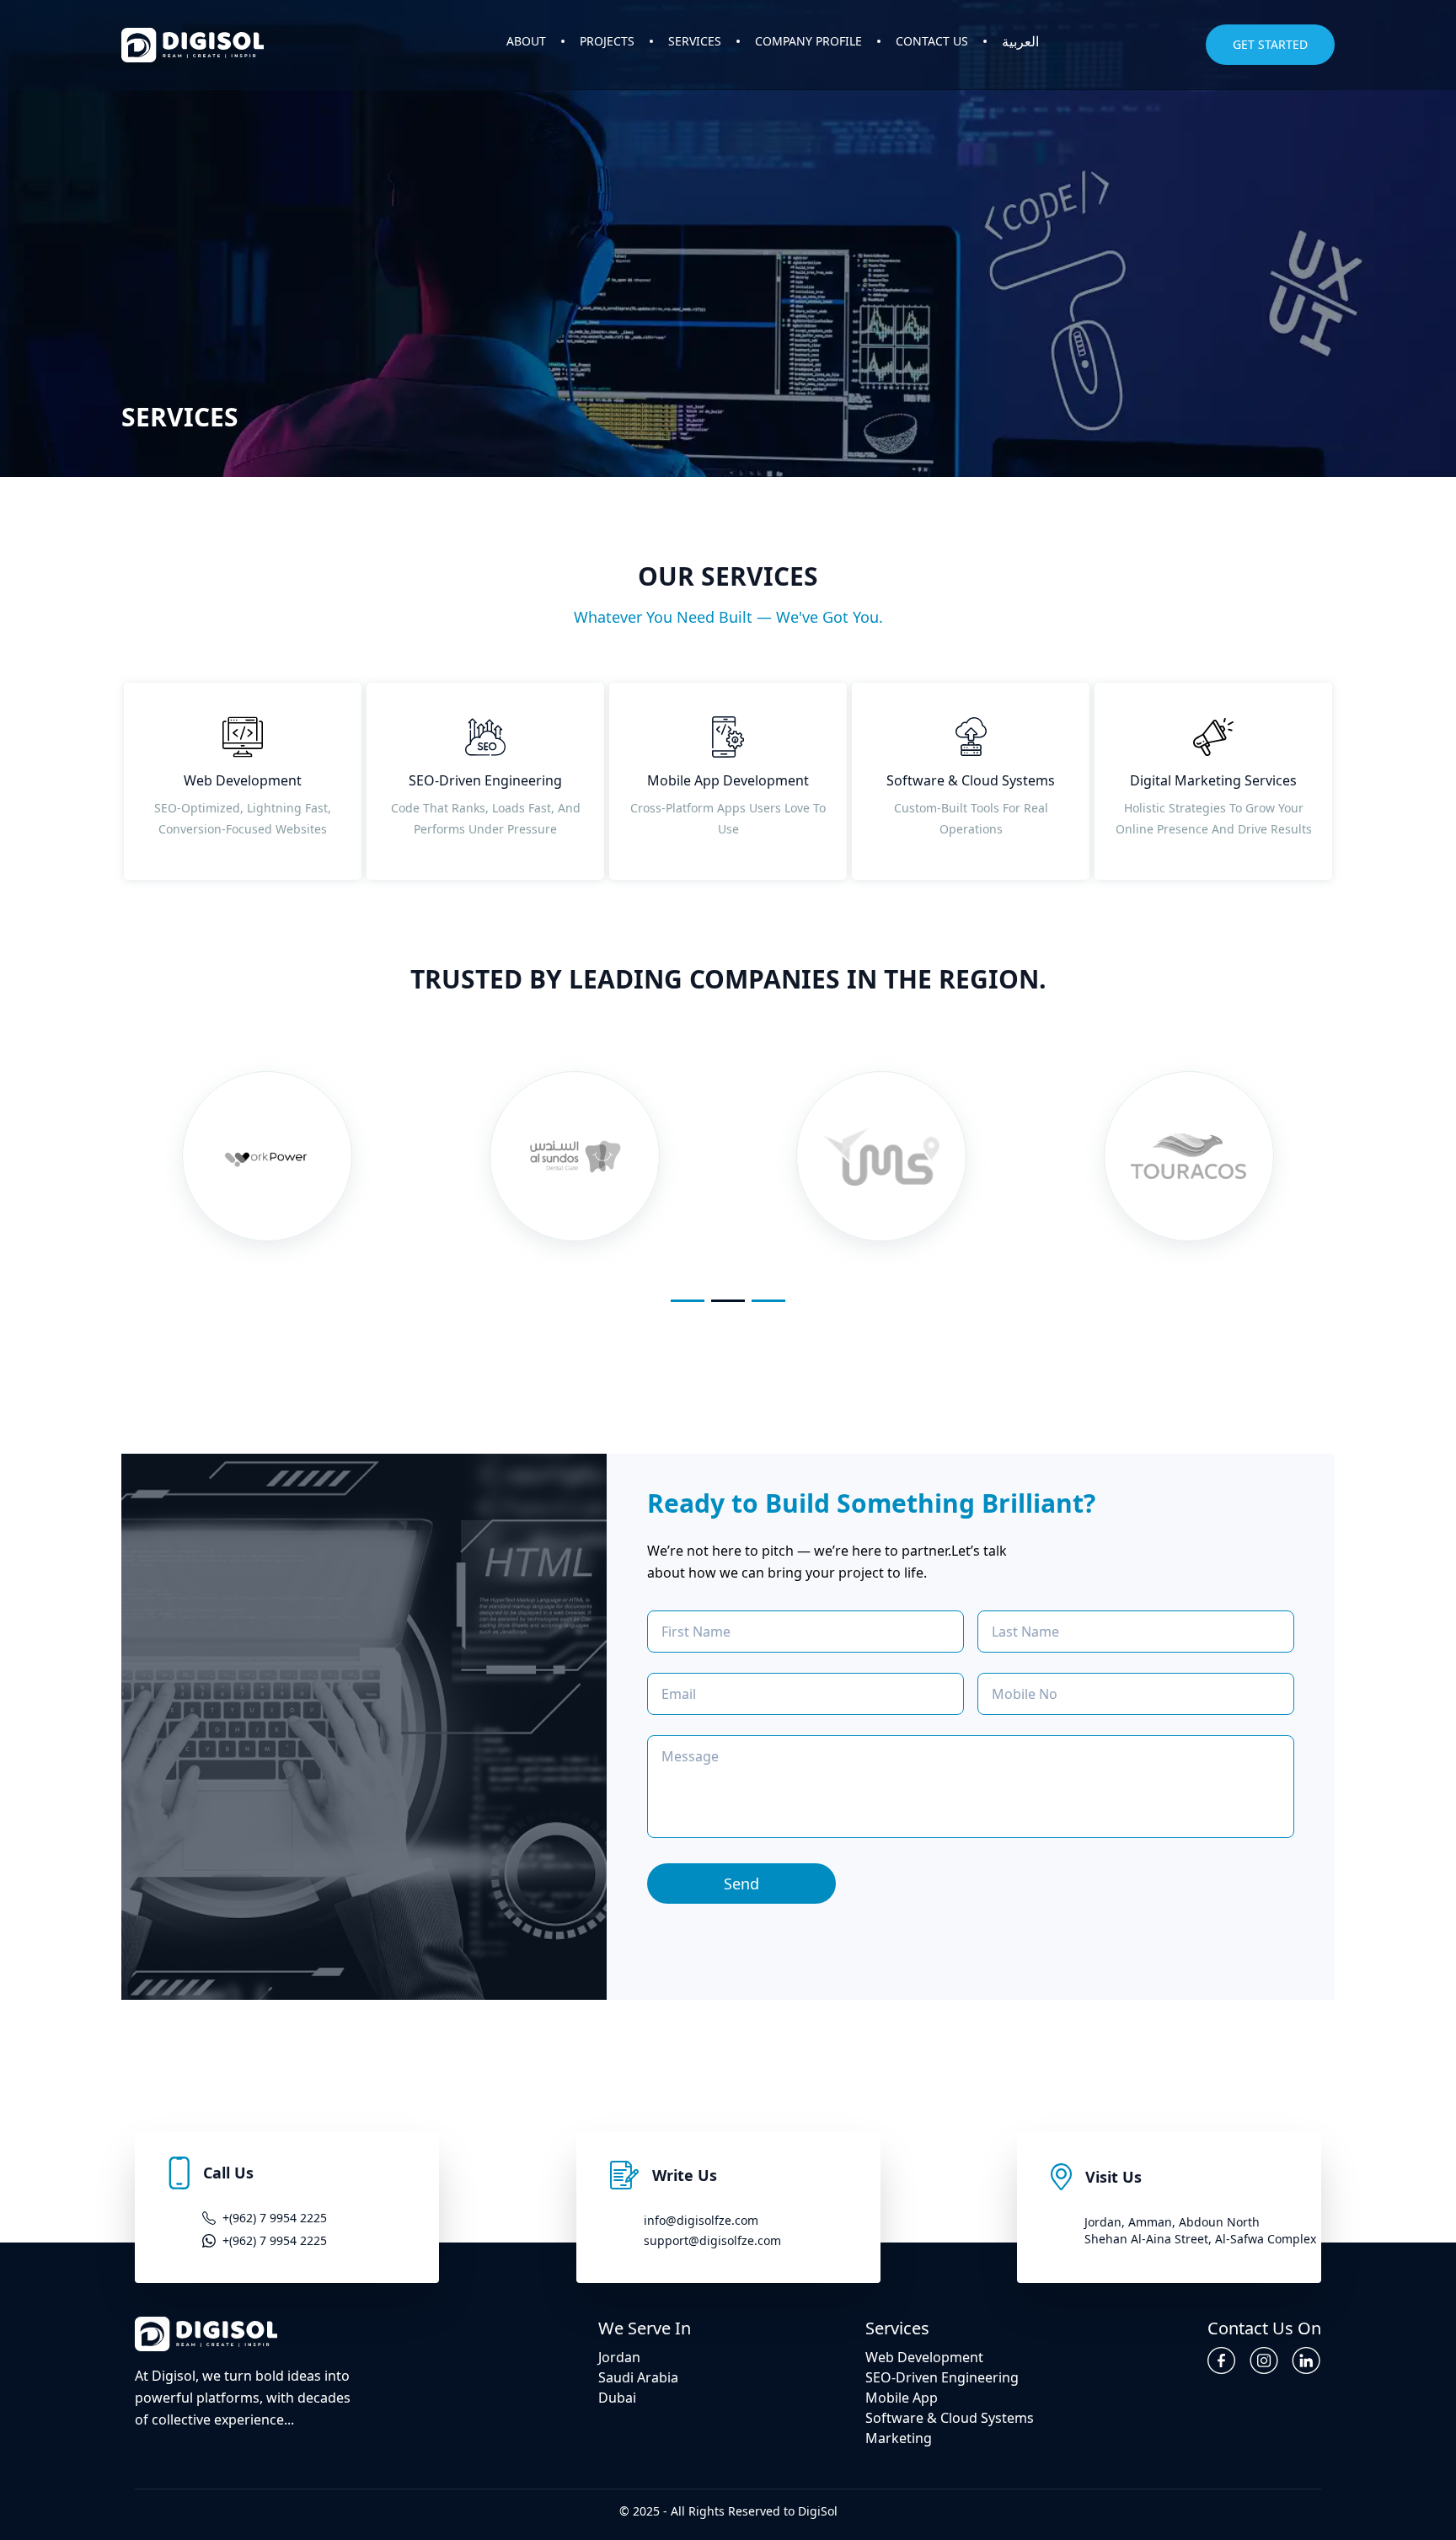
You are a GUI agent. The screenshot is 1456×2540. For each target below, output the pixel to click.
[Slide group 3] (768, 1301)
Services (695, 41)
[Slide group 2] (728, 1301)
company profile (808, 41)
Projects (607, 41)
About (526, 41)
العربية (1020, 41)
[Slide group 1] (688, 1301)
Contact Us (932, 41)
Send (741, 1884)
